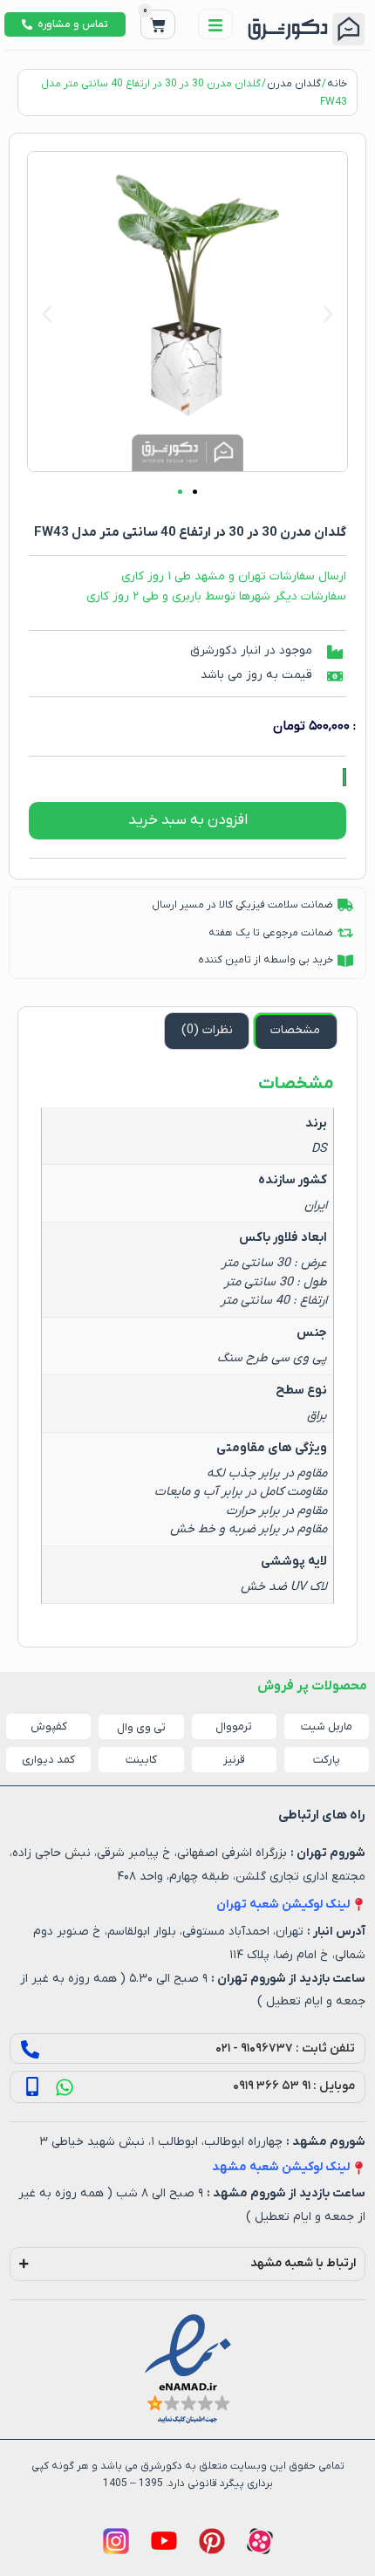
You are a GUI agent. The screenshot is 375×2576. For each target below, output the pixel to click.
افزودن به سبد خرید (188, 820)
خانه (337, 84)
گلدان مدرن (294, 84)
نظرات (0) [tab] (207, 1030)
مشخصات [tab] (295, 1030)
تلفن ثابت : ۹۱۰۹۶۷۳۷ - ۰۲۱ (285, 2048)
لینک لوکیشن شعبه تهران (283, 1905)
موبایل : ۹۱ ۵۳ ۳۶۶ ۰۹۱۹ (294, 2086)
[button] (47, 315)
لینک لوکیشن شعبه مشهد (281, 2167)
